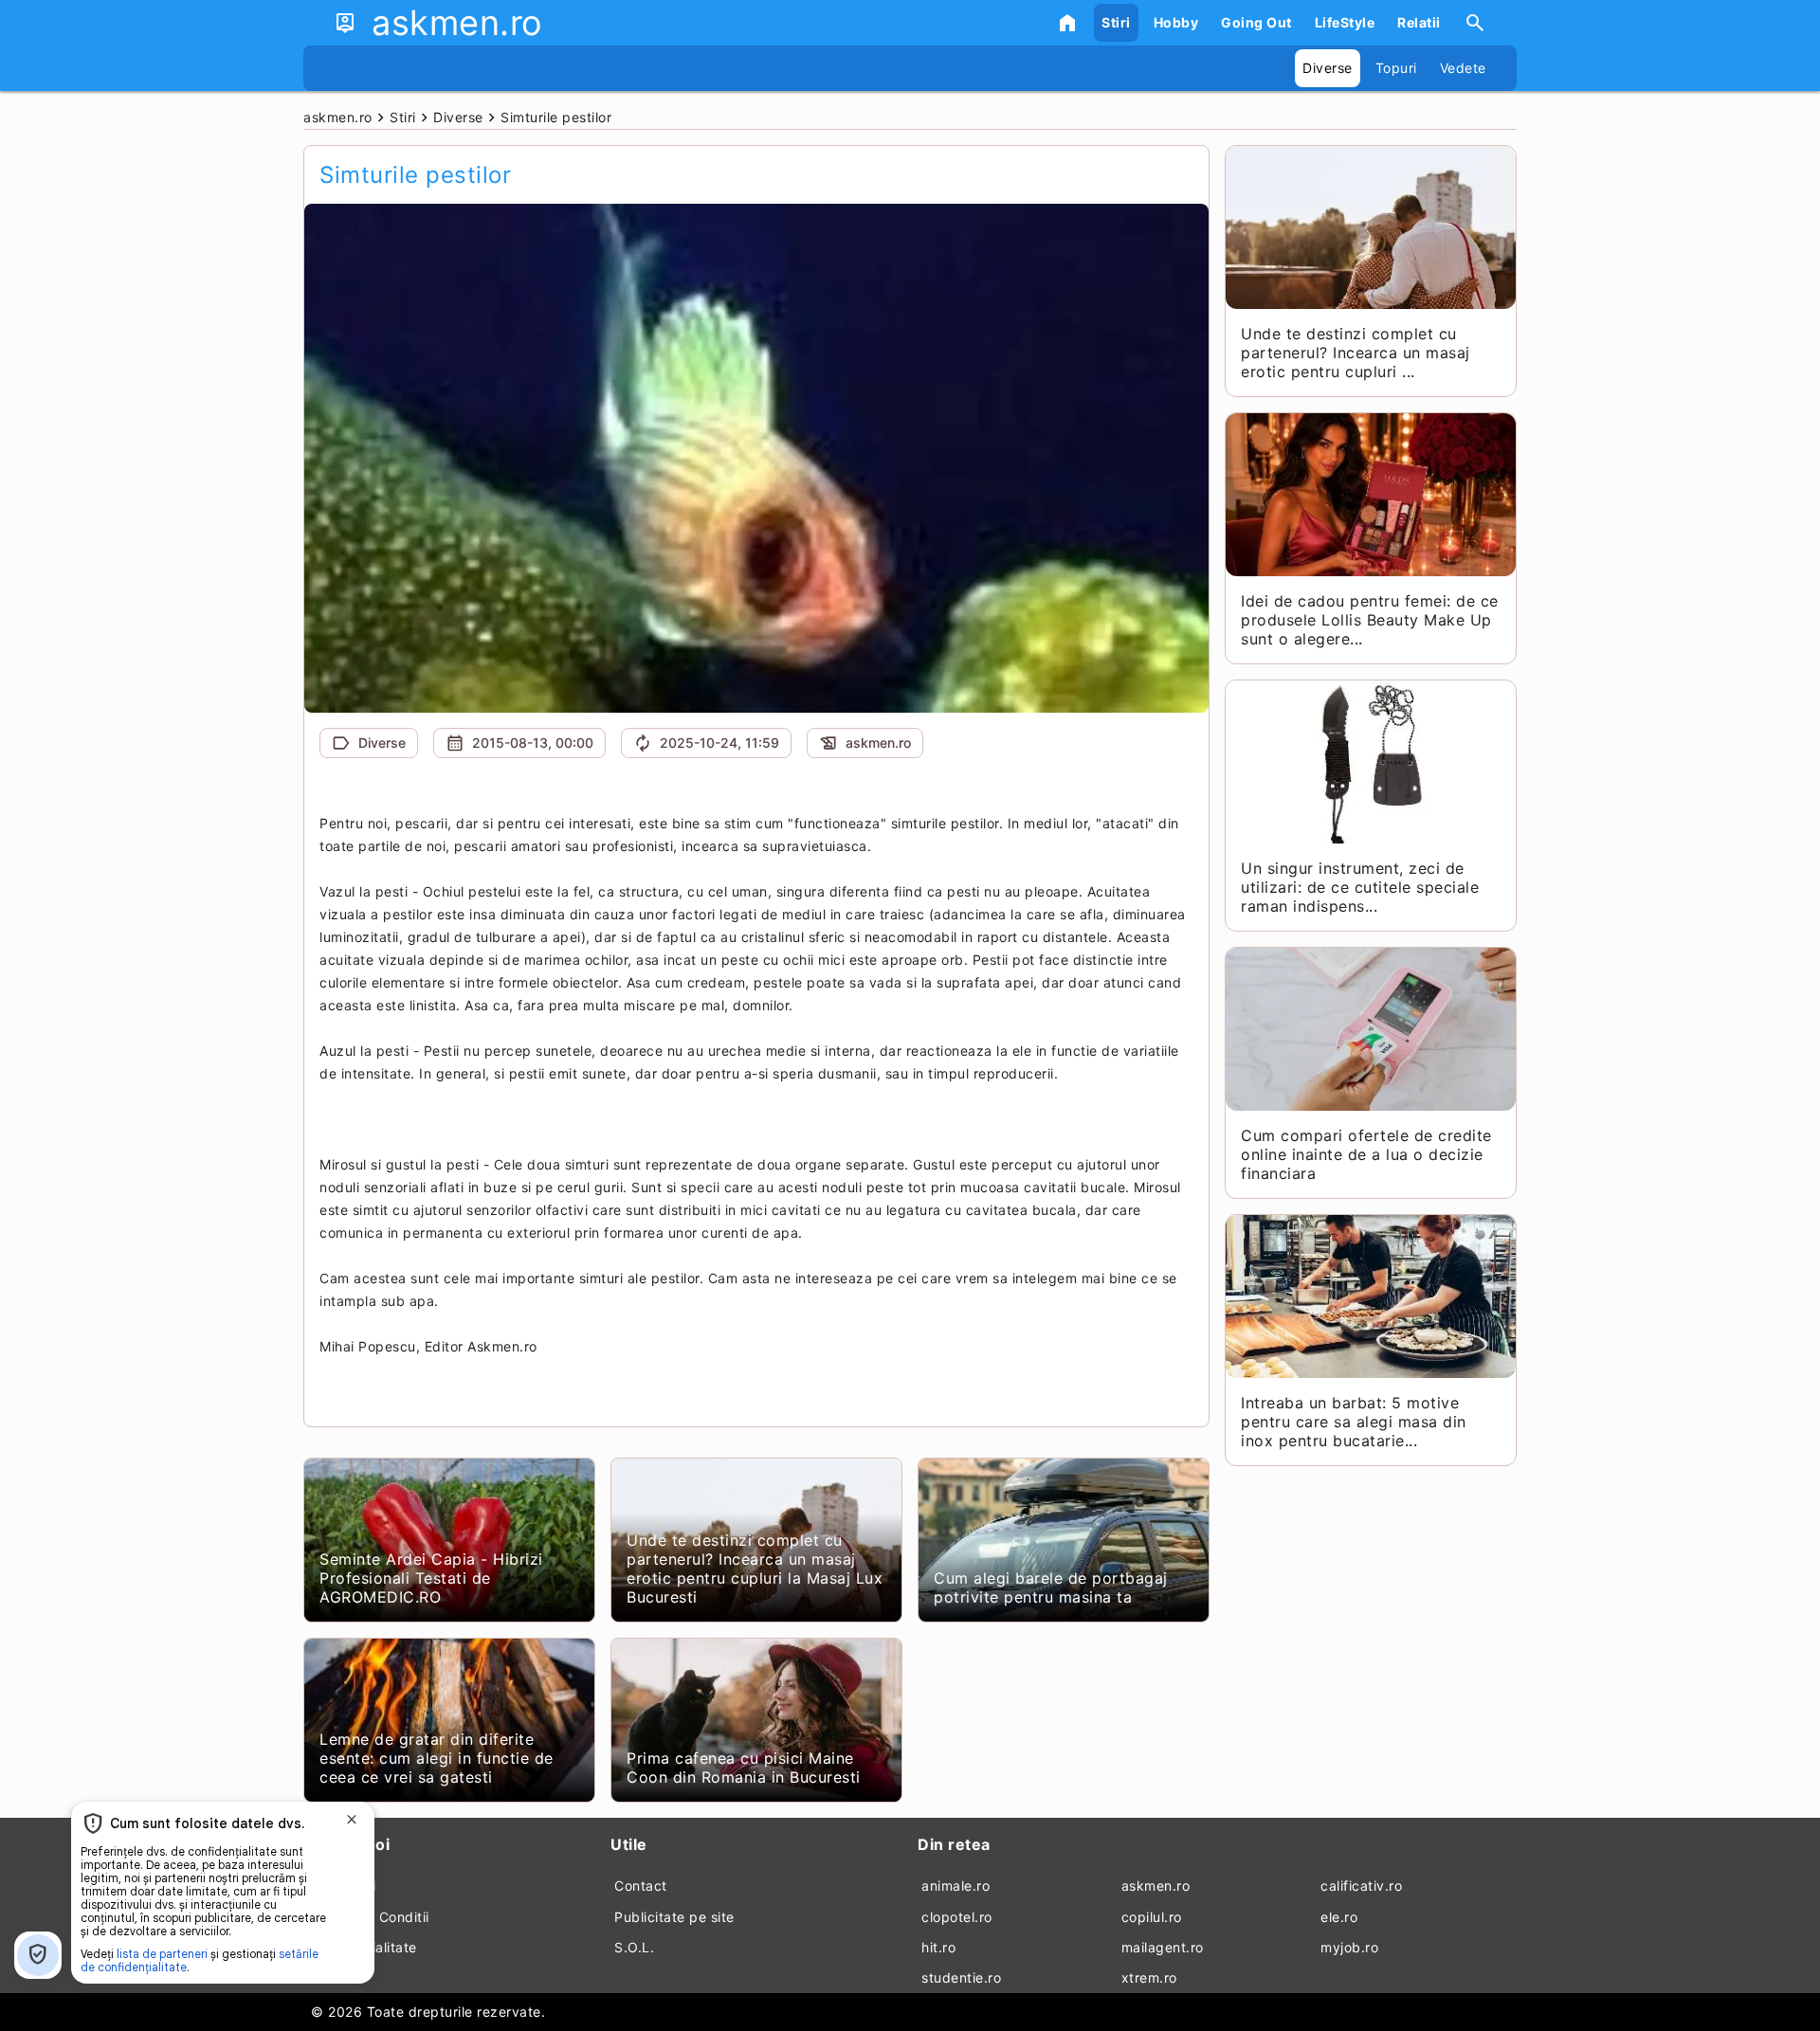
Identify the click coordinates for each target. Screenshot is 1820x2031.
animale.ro (955, 1886)
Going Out (1256, 22)
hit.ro (938, 1947)
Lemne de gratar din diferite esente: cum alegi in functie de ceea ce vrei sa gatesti (437, 1758)
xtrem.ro (1149, 1977)
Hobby (1176, 22)
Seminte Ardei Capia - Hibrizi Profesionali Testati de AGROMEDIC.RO (431, 1578)
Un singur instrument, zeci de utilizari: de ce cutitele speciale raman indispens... (1360, 887)
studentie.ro (961, 1977)
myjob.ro (1349, 1947)
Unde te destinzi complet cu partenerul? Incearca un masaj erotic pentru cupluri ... (1356, 353)
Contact (641, 1886)
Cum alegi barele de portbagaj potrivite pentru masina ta (1051, 1587)
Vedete (1463, 68)
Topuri (1396, 68)
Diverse (1328, 68)
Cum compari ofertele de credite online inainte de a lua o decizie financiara (1366, 1154)
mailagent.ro (1163, 1947)
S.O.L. (634, 1947)
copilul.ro (1152, 1917)
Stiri (1116, 22)
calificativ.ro (1361, 1886)
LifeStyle (1345, 22)
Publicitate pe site (674, 1917)
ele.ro (1339, 1917)
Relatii (1419, 22)
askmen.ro (1156, 1886)
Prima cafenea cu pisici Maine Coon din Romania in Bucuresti (744, 1768)
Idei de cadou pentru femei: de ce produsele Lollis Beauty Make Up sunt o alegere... (1370, 620)
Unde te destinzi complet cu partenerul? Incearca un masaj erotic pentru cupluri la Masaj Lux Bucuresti (755, 1569)
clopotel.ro (957, 1917)
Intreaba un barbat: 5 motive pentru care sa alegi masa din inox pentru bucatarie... (1354, 1422)
